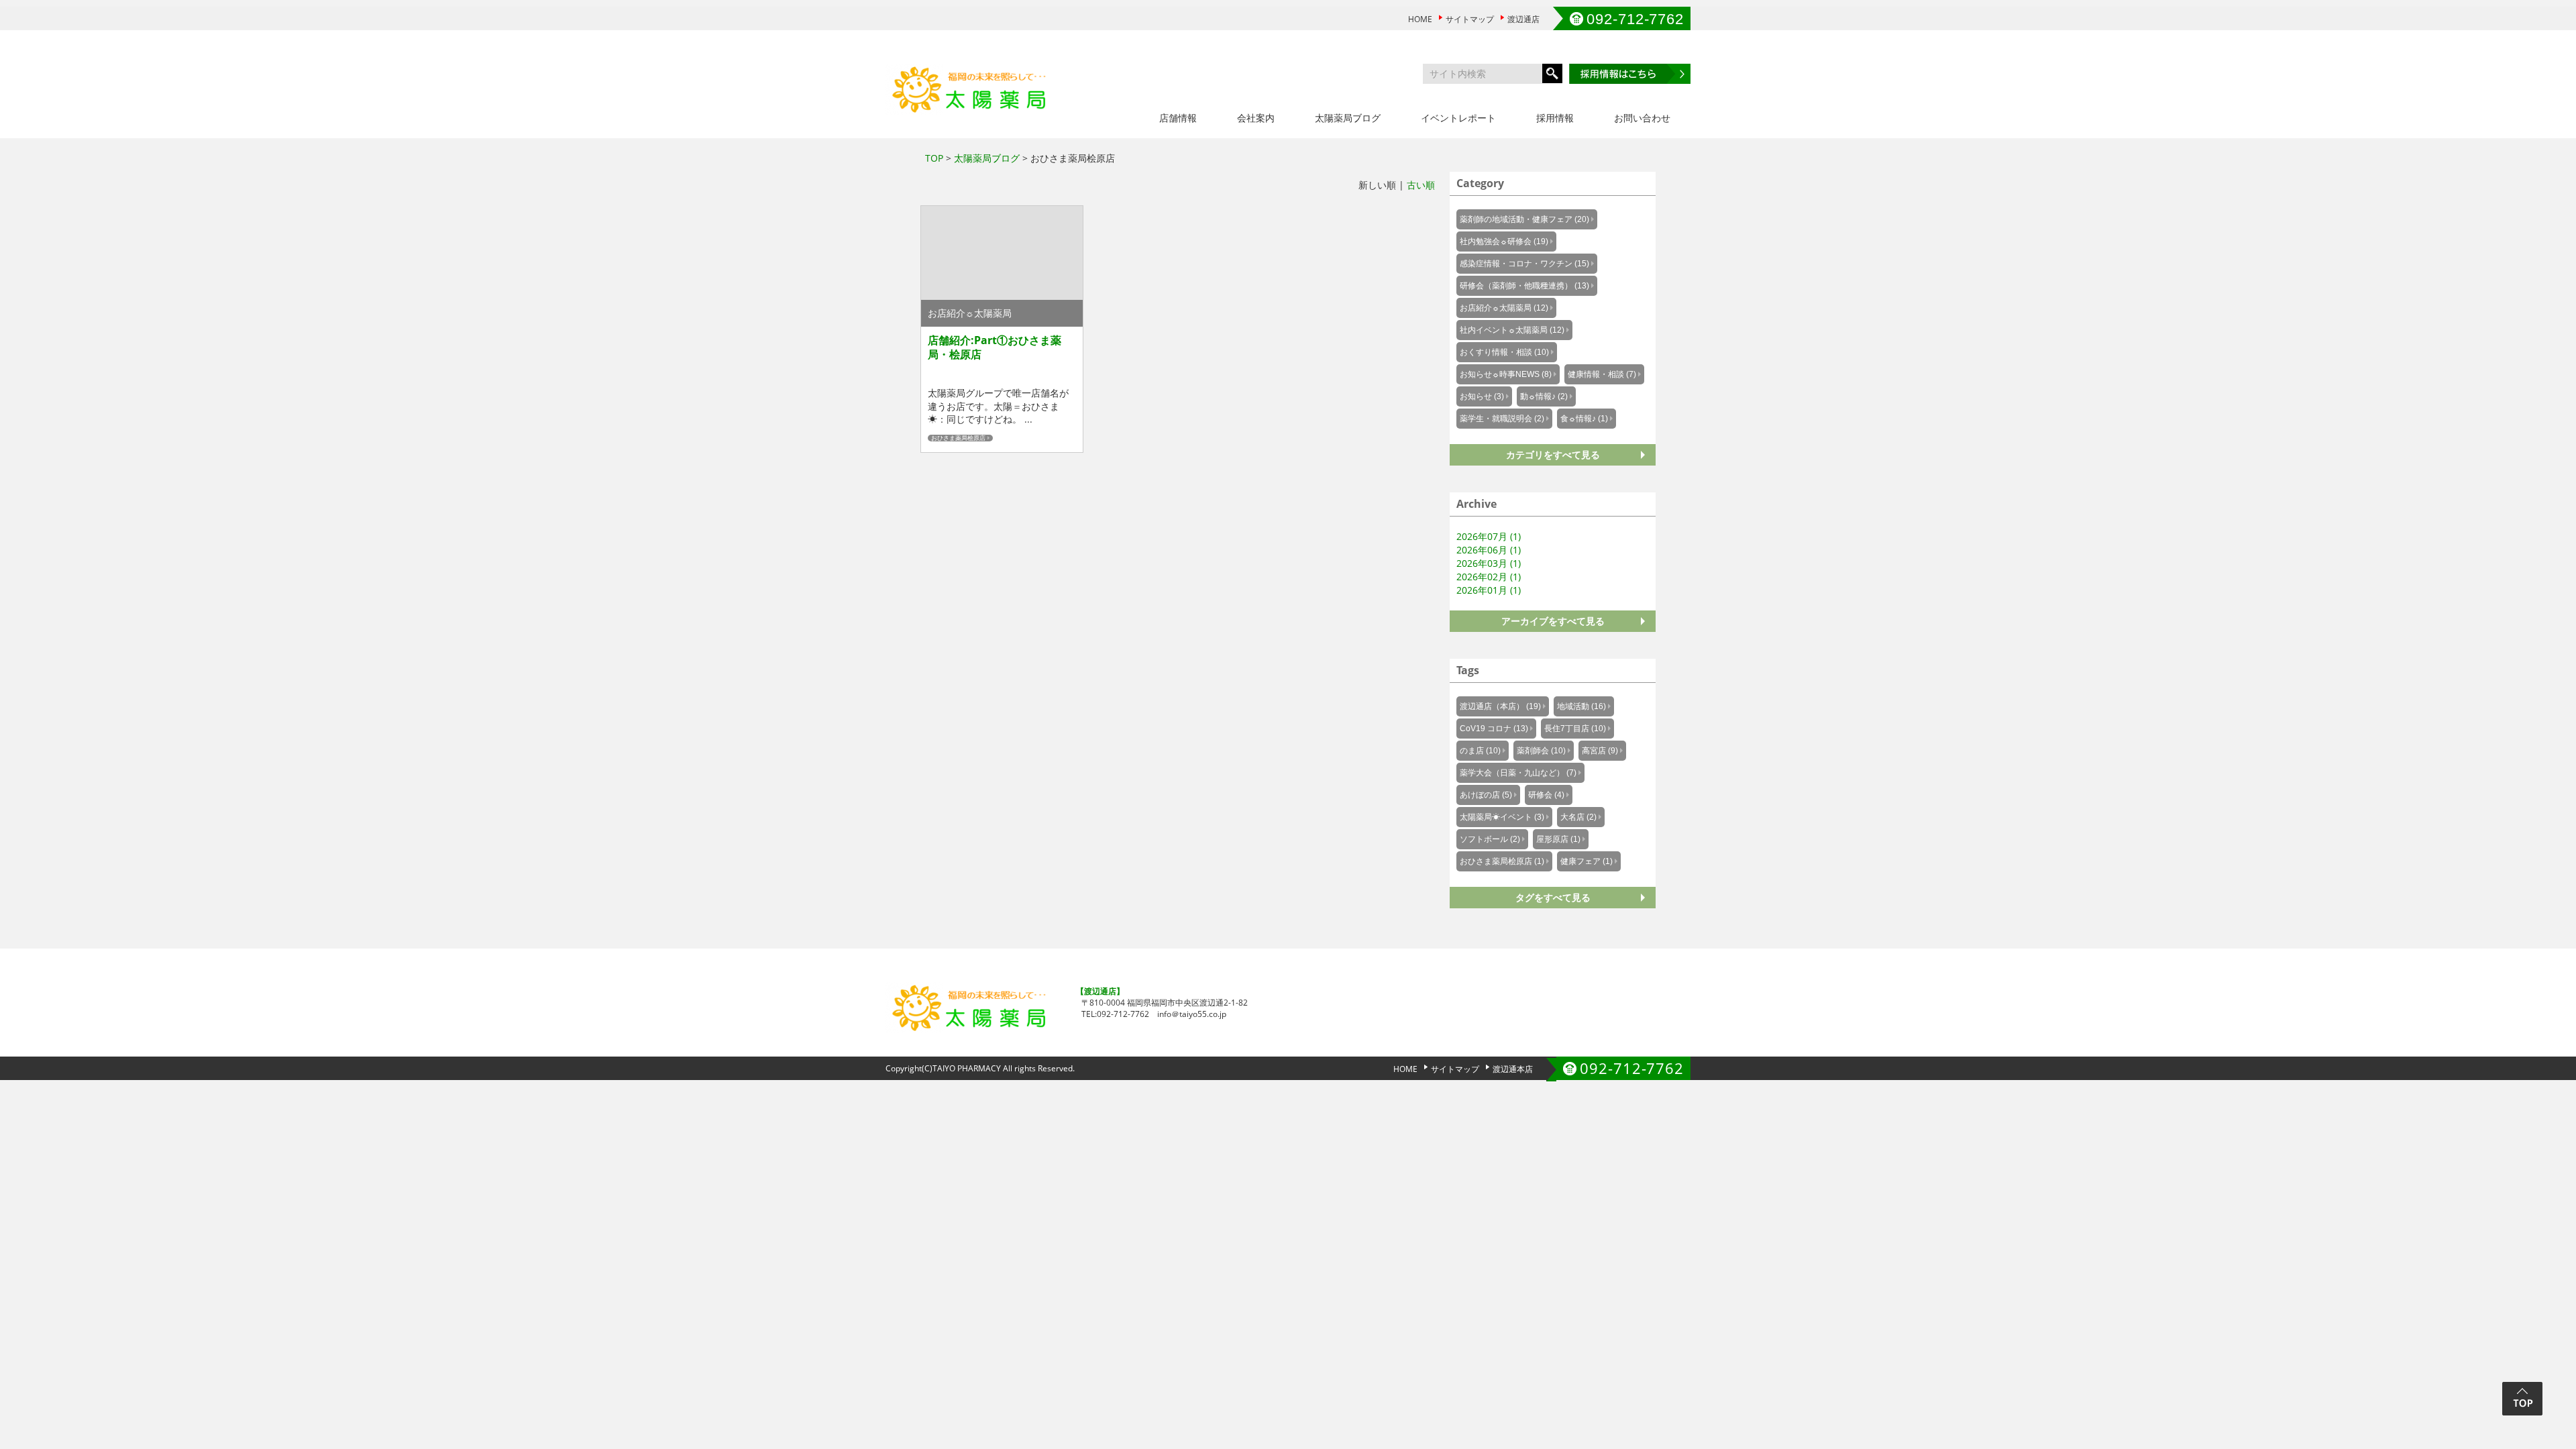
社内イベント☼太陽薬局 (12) (1512, 330)
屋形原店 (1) (1558, 839)
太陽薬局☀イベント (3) (1502, 817)
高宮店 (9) (1600, 751)
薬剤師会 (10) (1541, 751)
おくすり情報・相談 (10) (1504, 352)
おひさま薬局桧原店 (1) (1502, 861)
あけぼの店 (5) (1486, 795)
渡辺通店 (1523, 19)
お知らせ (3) (1482, 396)
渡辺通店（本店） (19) (1500, 706)
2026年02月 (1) (1489, 577)
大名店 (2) (1578, 817)
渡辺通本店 (1513, 1069)
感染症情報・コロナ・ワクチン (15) (1524, 264)
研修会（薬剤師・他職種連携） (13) (1524, 286)
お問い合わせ (1642, 118)
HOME (1420, 19)
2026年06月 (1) (1489, 550)
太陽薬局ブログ (1348, 118)
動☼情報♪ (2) (1544, 396)
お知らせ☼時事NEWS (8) (1506, 374)
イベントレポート (1458, 118)
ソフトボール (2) (1490, 839)
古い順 (1421, 185)
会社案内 (1256, 118)
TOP (934, 158)
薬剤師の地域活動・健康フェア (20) (1524, 219)
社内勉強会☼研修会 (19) (1504, 241)
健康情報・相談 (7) (1602, 374)
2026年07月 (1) (1489, 536)
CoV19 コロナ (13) (1494, 729)
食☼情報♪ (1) (1584, 419)
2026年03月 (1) (1489, 563)
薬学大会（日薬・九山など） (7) (1518, 773)
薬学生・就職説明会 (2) (1502, 419)
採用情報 (1555, 118)
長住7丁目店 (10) (1575, 729)
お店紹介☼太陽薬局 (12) (1504, 308)
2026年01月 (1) (1489, 590)
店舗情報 (1178, 118)
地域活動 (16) (1581, 706)
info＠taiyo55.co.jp (1192, 1014)
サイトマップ (1470, 19)
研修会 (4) (1546, 795)
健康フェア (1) (1587, 861)
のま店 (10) (1480, 751)
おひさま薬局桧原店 (958, 438)
